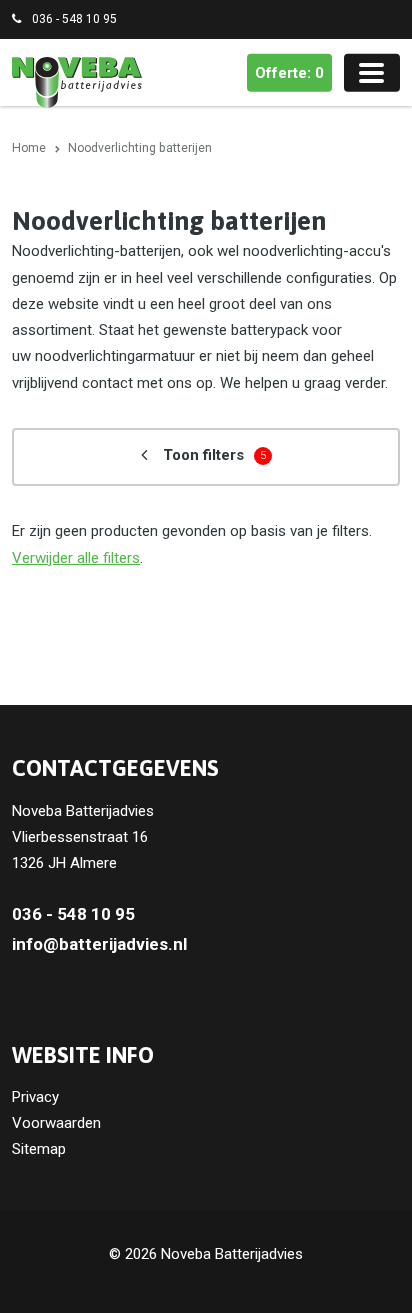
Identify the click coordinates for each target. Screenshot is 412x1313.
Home (29, 148)
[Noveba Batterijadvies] (77, 82)
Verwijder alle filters (76, 558)
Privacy (35, 1097)
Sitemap (39, 1149)
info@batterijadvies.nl (99, 944)
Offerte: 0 (289, 73)
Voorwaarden (56, 1123)
